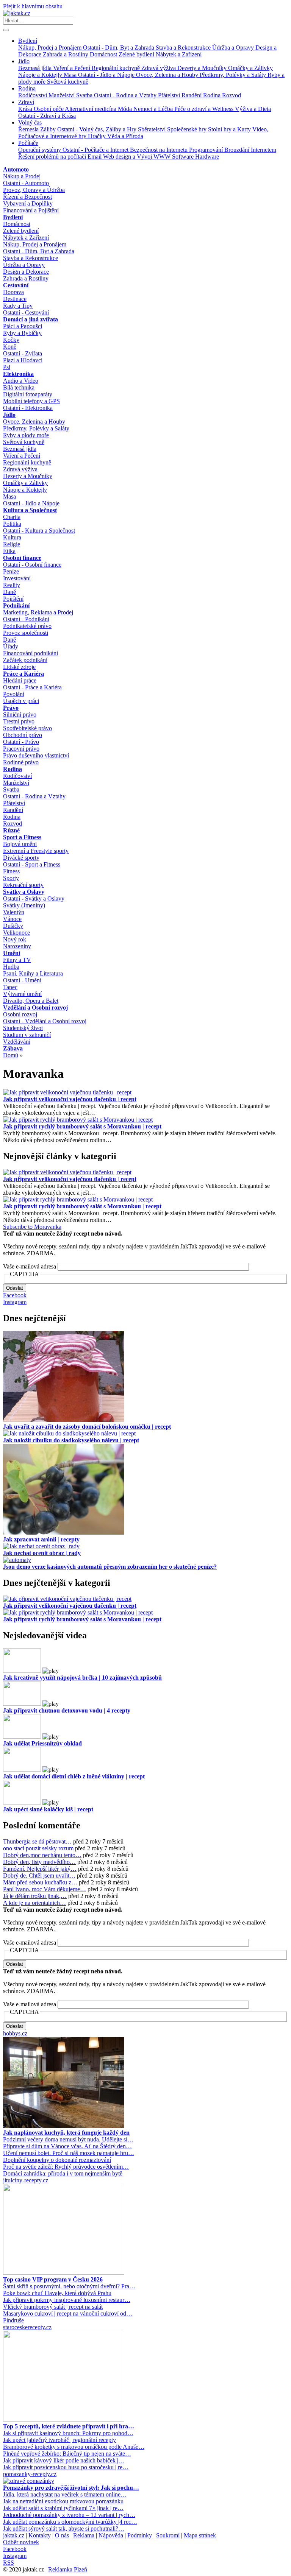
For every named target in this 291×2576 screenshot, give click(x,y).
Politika (12, 524)
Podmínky (140, 2535)
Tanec (10, 987)
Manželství (62, 95)
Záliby (49, 129)
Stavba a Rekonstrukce (184, 48)
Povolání (14, 694)
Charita (12, 517)
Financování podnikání (31, 653)
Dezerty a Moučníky (203, 68)
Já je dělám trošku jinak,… (35, 1896)
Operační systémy (40, 150)
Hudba (11, 967)
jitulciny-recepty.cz (26, 2180)
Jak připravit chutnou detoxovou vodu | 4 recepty (67, 1710)
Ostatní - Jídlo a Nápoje (107, 75)
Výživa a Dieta (253, 109)
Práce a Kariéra (23, 674)
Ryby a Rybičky (22, 333)
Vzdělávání (17, 1042)
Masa (71, 75)
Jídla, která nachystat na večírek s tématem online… (65, 2494)
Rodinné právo (21, 762)
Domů (11, 1055)
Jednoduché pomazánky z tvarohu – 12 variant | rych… (69, 2515)
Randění (192, 95)
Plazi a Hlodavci (23, 360)
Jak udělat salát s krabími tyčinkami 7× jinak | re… (63, 2508)
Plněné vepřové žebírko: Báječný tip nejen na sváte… (67, 2454)
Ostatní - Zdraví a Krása (47, 116)
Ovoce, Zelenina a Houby (168, 75)
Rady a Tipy (18, 306)
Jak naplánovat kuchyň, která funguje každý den (66, 2133)
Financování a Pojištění (31, 210)
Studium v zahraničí (27, 1035)
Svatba (85, 95)
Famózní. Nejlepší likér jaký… (40, 1869)
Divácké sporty (21, 858)
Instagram (15, 1302)
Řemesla (29, 129)
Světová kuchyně (68, 82)
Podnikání (16, 605)
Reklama (84, 2535)
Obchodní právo (23, 735)
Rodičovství (33, 95)
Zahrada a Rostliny (66, 54)
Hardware (207, 157)
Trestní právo (19, 721)
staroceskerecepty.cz (27, 2327)
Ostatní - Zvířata (23, 353)
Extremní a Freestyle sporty (36, 851)
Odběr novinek (21, 2542)
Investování (17, 578)
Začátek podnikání (25, 660)
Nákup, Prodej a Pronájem (51, 48)
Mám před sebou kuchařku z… (40, 1882)
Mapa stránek (200, 2535)
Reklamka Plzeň (68, 2569)
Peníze (11, 571)
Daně (9, 592)
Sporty (11, 878)
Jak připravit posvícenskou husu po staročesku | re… (66, 2467)
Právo (11, 708)
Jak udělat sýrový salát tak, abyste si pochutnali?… (64, 2528)
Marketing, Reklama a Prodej (38, 612)
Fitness (11, 871)
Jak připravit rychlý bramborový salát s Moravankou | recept (82, 1126)
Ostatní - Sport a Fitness (32, 864)
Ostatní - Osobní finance (32, 565)
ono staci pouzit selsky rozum (38, 1848)
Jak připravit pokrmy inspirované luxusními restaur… (67, 2300)
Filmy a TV (17, 960)
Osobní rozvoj (20, 1014)
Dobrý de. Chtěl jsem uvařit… (39, 1876)
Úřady (11, 646)
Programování (207, 150)
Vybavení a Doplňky (28, 203)
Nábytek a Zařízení (179, 54)
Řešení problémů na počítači (53, 157)
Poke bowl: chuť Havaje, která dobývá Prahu (57, 2293)
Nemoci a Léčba (154, 109)
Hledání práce (20, 680)
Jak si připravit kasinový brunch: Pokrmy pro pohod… (68, 2433)
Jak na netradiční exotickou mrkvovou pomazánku (63, 2501)
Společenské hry (188, 129)
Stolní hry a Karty (230, 129)
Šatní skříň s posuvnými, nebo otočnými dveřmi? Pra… (69, 2286)
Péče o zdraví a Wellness (205, 109)
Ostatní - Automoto (26, 183)
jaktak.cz (14, 2535)
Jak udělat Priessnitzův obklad (42, 1743)
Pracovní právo (21, 749)
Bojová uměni (20, 844)
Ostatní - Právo (21, 742)
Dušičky (13, 926)
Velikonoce (16, 933)
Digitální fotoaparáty (28, 394)
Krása (26, 109)
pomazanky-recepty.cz (30, 2474)
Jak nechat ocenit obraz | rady (42, 1553)
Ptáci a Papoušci (23, 326)
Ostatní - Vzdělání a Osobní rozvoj (45, 1021)
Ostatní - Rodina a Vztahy (126, 95)
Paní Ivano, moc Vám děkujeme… (45, 1889)
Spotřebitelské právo (27, 728)
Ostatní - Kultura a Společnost (39, 531)
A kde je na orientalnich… (34, 1903)
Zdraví (26, 102)
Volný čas (30, 122)
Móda (126, 109)
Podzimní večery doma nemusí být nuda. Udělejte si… (68, 2139)
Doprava (13, 292)
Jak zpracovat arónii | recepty (41, 1539)
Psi (7, 367)
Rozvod (232, 95)
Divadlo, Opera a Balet (31, 1001)
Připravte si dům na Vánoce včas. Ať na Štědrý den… (67, 2146)
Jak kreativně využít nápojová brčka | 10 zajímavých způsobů (82, 1678)
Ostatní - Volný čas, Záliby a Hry (98, 129)
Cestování (16, 285)
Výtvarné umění (22, 994)
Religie (12, 544)
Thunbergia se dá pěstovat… (37, 1841)
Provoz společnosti (26, 633)
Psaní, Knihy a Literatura (33, 973)
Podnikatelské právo (27, 626)
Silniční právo (20, 715)
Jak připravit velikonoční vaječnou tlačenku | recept (70, 1099)
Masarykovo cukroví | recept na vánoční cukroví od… (68, 2313)
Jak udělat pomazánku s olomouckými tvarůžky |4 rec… (70, 2522)
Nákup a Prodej (22, 176)
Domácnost (104, 54)
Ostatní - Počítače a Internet (96, 150)
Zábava (13, 1048)
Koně (10, 347)
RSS (9, 2563)
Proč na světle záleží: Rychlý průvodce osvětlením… (66, 2167)
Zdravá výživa (159, 68)
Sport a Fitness (22, 837)
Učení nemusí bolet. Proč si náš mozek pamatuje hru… (69, 2153)
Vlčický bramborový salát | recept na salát (53, 2307)
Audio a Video (21, 381)
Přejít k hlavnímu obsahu (33, 6)
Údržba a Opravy (234, 48)
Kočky (11, 340)
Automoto (16, 169)
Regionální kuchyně (117, 68)
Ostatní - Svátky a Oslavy (34, 898)
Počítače (28, 143)
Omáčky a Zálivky (250, 68)
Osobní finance (22, 558)
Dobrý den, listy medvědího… (39, 1862)
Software (184, 157)
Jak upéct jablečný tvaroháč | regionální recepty (59, 2440)
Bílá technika (19, 387)
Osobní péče (49, 109)
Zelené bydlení (137, 54)
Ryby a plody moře (26, 435)
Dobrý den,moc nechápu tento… (42, 1855)
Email (95, 157)
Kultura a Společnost (30, 510)
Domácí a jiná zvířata (31, 319)
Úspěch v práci (21, 701)
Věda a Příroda (125, 136)
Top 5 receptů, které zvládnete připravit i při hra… (69, 2426)
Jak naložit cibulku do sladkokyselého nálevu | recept (71, 1440)
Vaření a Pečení (72, 68)
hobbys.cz (15, 2033)
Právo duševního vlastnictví (36, 755)
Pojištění (13, 599)
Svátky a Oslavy (24, 892)
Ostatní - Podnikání (26, 619)
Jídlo (24, 61)
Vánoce (12, 919)
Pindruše (13, 2320)
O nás (62, 2535)
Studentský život (23, 1028)
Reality (12, 585)
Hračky (98, 136)
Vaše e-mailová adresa (30, 1266)
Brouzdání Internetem (250, 150)
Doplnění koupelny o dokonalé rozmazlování (57, 2160)
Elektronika (18, 374)
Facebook (15, 1295)
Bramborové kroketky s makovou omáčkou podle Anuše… (74, 2447)
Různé (11, 830)
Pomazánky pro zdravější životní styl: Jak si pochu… (71, 2488)
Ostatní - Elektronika (28, 408)
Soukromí (168, 2535)
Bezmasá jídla (36, 68)
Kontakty (40, 2535)
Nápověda (111, 2535)
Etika (9, 551)
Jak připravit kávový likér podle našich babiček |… (64, 2460)
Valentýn (14, 912)
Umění (12, 953)
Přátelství (170, 95)
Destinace (15, 299)
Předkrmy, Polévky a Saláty (234, 75)
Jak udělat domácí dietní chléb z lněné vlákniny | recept (74, 1776)
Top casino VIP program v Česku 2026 (53, 2279)
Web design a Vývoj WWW (138, 157)
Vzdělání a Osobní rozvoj (35, 1007)
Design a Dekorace (26, 272)
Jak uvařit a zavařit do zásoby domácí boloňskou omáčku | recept (87, 1427)
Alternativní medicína (91, 109)
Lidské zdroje (19, 667)
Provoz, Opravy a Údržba (34, 190)
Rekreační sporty (23, 885)
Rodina (27, 88)
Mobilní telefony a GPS (31, 401)
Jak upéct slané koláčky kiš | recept (48, 1809)
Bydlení (28, 41)
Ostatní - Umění (22, 980)
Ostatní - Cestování (26, 312)
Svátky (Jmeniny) (24, 905)
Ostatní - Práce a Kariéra (32, 687)
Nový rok (15, 939)
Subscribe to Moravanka (32, 1227)
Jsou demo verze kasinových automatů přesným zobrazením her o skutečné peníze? (110, 1567)
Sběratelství (153, 129)
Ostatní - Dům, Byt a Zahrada (119, 48)
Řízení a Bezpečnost (27, 197)
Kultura (12, 537)
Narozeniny (17, 946)
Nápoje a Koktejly (41, 75)
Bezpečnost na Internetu (160, 150)
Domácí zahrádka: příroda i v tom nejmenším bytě (63, 2173)
